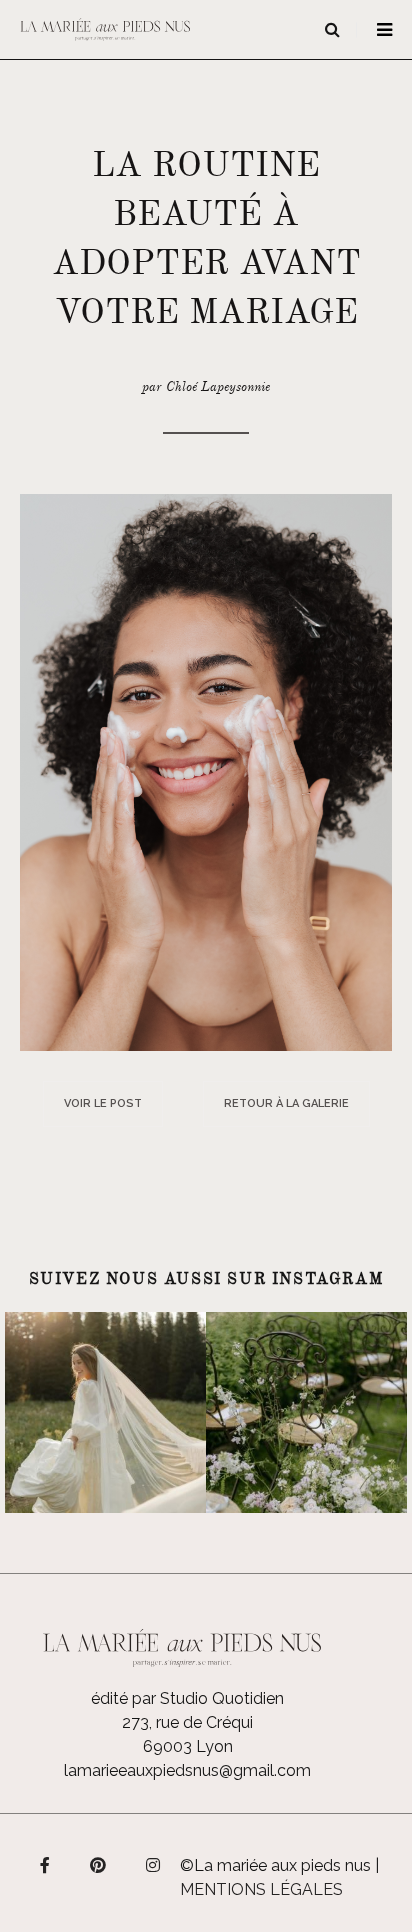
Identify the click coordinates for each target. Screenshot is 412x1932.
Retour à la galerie (286, 1103)
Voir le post (103, 1103)
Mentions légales (261, 1889)
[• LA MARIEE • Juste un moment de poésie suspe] (105, 1412)
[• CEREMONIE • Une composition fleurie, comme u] (306, 1412)
